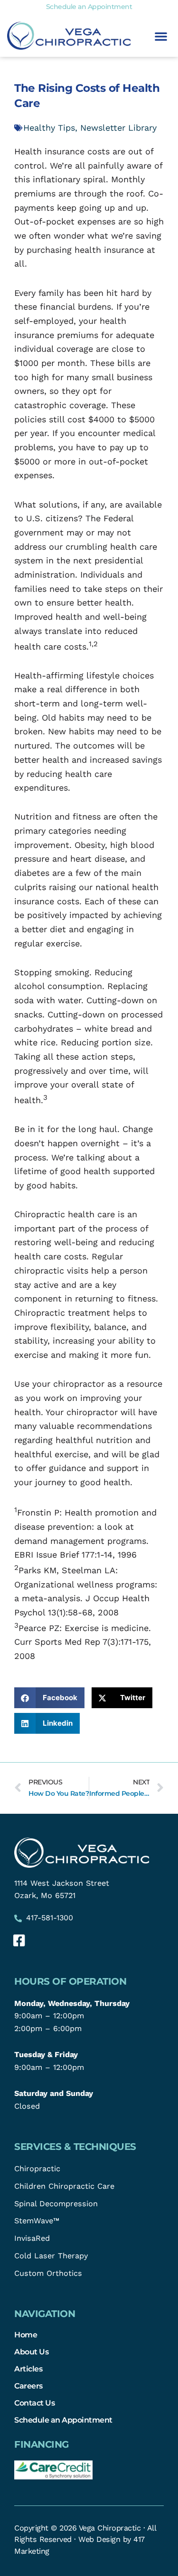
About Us (31, 2352)
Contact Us (34, 2403)
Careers (28, 2386)
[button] (161, 36)
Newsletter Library (118, 128)
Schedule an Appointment (63, 2420)
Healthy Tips (49, 128)
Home (26, 2335)
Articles (28, 2369)
